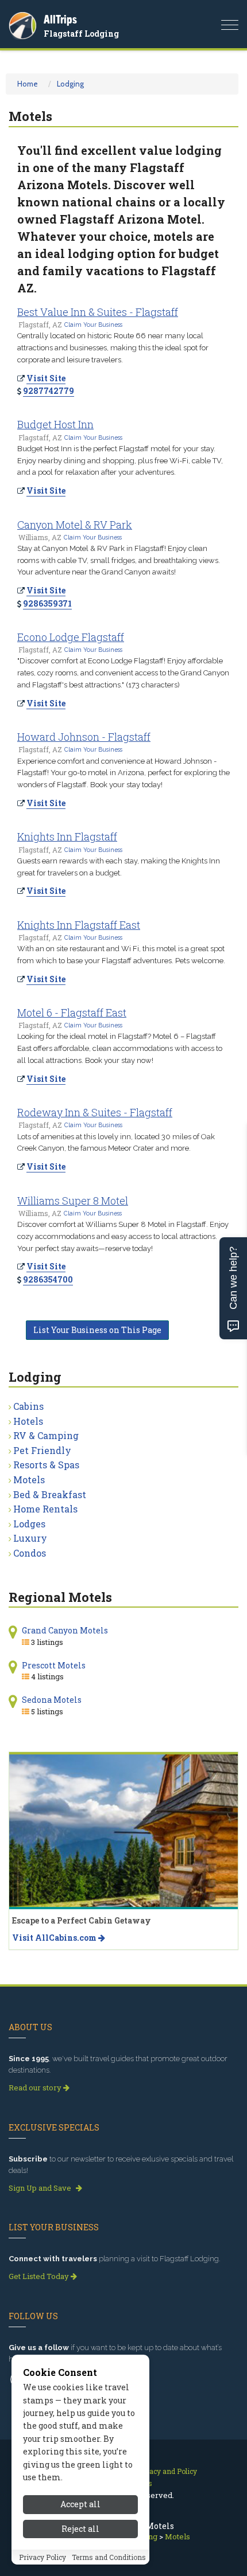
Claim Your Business (93, 325)
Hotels (28, 1421)
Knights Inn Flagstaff (67, 836)
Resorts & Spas (46, 1465)
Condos (30, 1553)
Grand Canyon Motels (65, 1630)
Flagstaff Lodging (81, 34)
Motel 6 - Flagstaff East (72, 1013)
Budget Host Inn (55, 424)
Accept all (80, 2504)
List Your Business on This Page (97, 1330)
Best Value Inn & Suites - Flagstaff (98, 312)
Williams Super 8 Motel (73, 1201)
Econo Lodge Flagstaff (71, 637)
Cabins (28, 1406)
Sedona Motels (52, 1700)
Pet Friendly (42, 1450)
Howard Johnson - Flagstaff (84, 737)
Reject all (80, 2529)
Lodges (29, 1524)
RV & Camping (46, 1435)
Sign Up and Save (41, 2188)
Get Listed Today (40, 2276)
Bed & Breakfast (50, 1494)
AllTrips (60, 19)
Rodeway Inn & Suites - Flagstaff (95, 1112)
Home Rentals (45, 1509)
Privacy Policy (43, 2557)
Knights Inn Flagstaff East (79, 925)
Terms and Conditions (109, 2557)
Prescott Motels (54, 1665)
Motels (29, 1479)
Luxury (30, 1538)
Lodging (70, 84)
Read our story (36, 2088)
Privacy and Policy (166, 2471)
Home (28, 84)
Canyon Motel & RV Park (75, 525)
